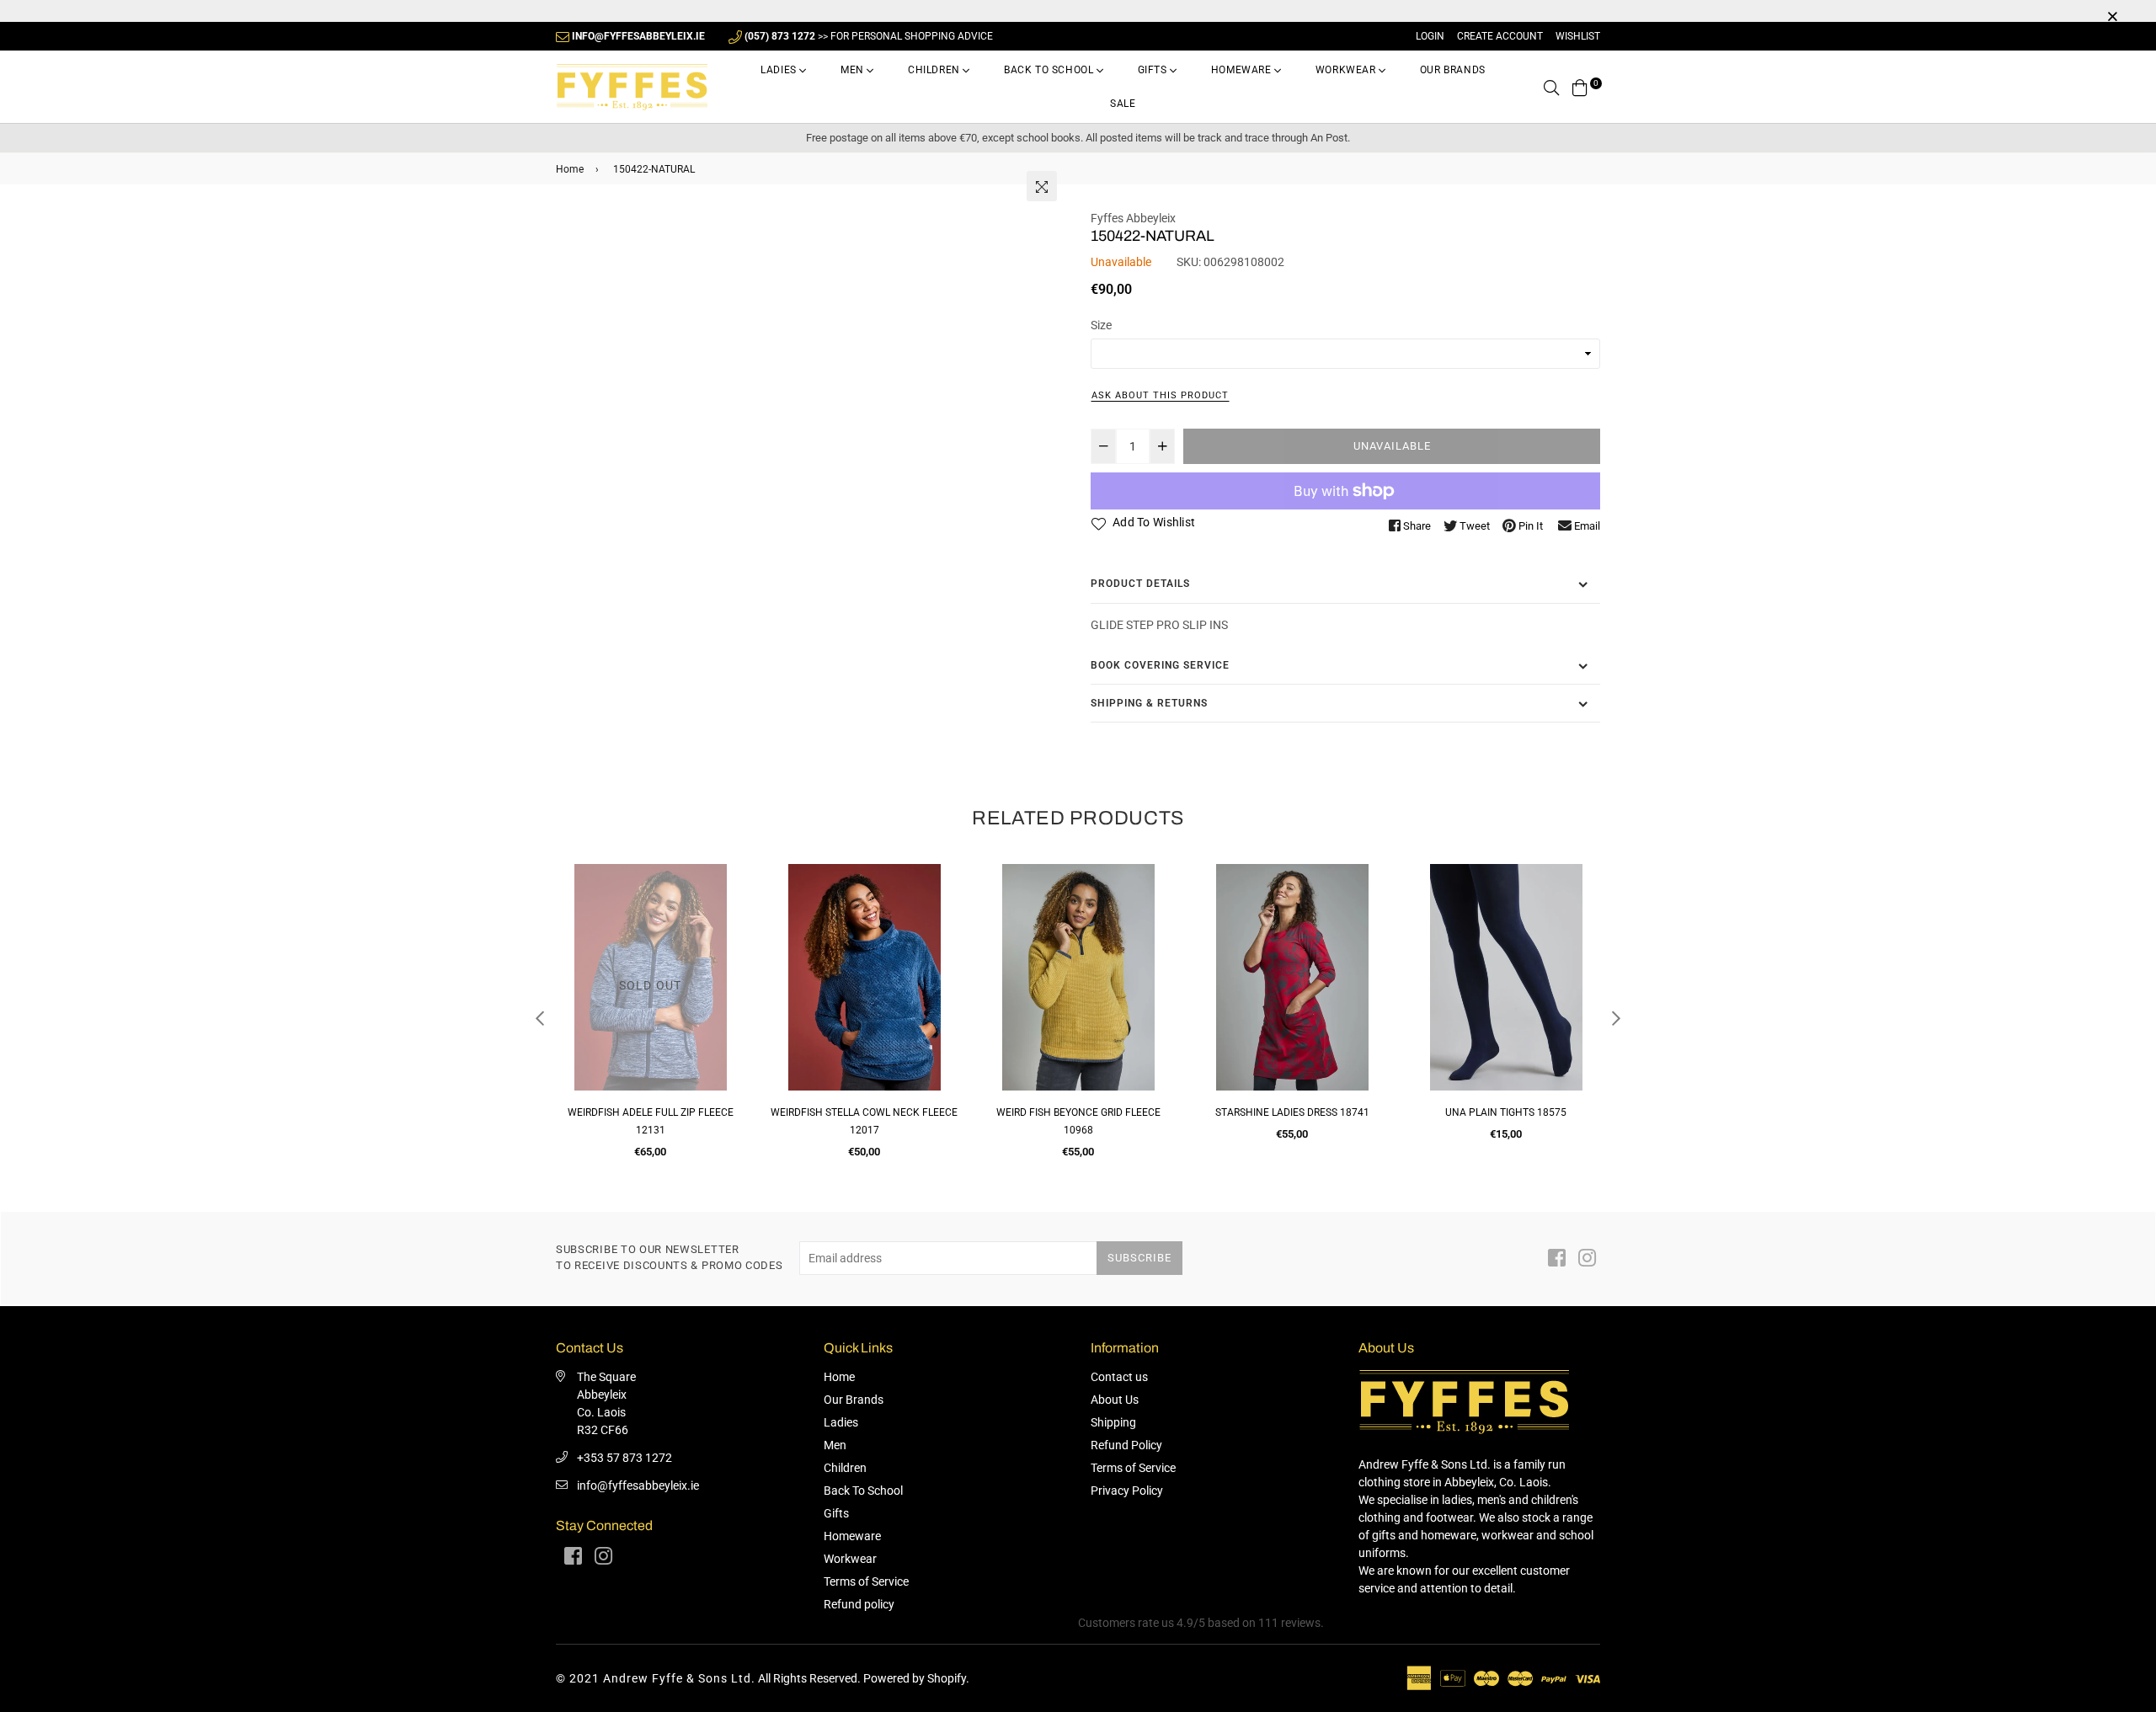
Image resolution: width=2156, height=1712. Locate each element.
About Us (1115, 1400)
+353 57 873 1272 (624, 1458)
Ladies (780, 70)
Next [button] (1616, 1018)
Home (570, 169)
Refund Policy (1126, 1445)
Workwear (1347, 70)
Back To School (1050, 70)
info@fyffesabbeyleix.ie (638, 1485)
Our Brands (1453, 70)
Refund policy (859, 1604)
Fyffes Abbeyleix (1133, 218)
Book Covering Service (1160, 665)
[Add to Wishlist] (575, 938)
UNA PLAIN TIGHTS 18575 (1355, 1112)
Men (854, 70)
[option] (713, 1019)
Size (1101, 325)
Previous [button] (540, 1018)
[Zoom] (1042, 186)
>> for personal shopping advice (869, 36)
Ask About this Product (1160, 395)
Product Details (1140, 584)
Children (935, 70)
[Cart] (1580, 87)
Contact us (1119, 1377)
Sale (1123, 104)
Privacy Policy (1127, 1491)
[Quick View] (575, 904)
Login (1430, 36)
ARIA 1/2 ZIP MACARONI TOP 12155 (1569, 1112)
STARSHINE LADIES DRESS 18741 (1141, 1112)
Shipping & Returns (1149, 703)
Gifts (1154, 70)
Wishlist (1578, 36)
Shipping (1113, 1422)
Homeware (1243, 70)
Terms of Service (866, 1581)
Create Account (1500, 36)
